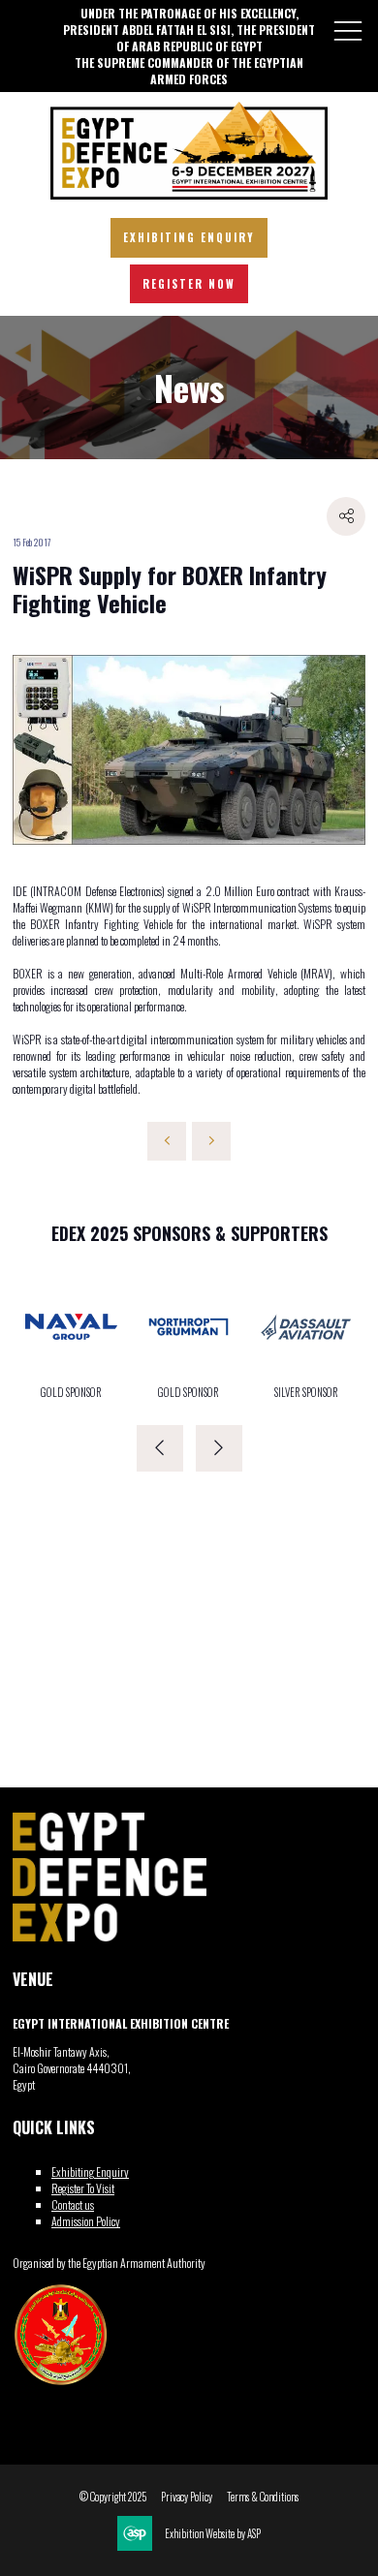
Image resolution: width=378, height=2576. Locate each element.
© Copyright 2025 (113, 2497)
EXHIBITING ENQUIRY (189, 237)
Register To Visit (83, 2188)
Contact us (73, 2204)
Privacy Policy (187, 2497)
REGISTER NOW (189, 284)
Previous (160, 1448)
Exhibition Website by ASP (213, 2534)
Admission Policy (86, 2221)
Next (219, 1448)
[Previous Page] (167, 1141)
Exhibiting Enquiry (90, 2172)
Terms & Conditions (263, 2497)
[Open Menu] (348, 30)
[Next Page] (211, 1141)
